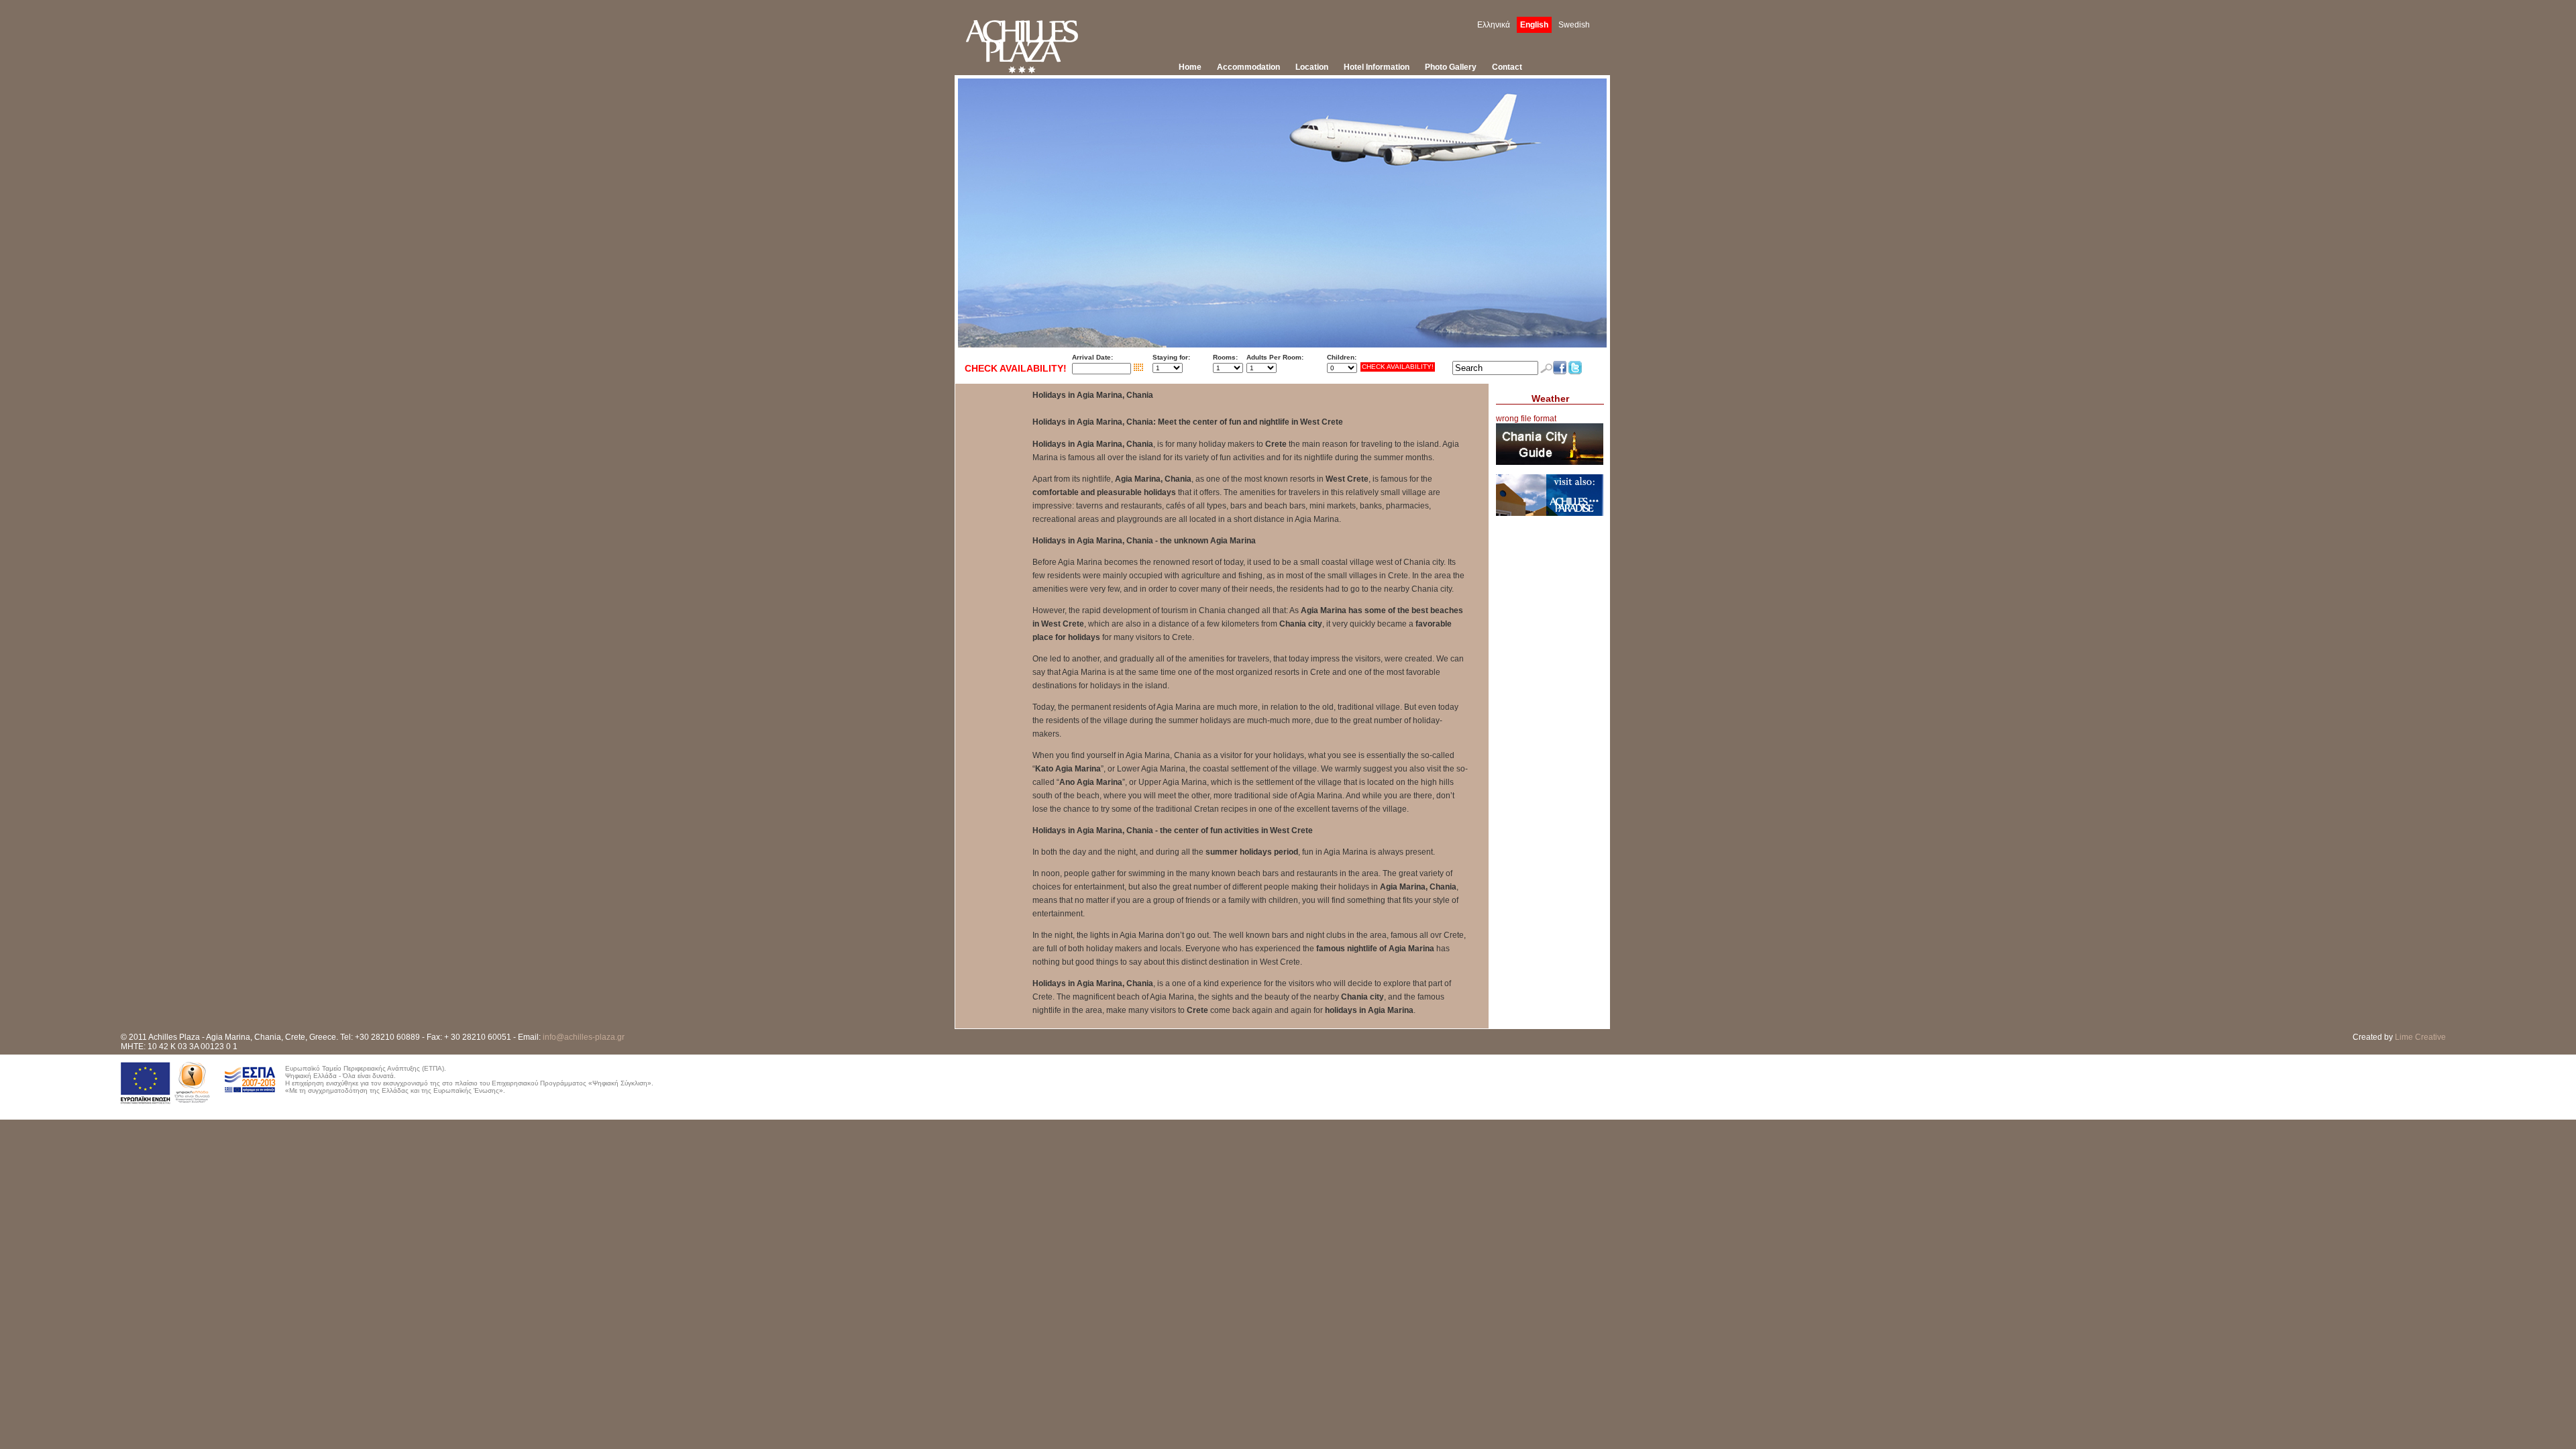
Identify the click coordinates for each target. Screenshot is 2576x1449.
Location (1312, 67)
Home (1190, 67)
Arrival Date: (1092, 357)
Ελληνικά (1494, 25)
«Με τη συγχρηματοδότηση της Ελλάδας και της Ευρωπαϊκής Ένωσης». (395, 1090)
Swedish (1574, 25)
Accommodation (1248, 67)
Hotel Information (1377, 67)
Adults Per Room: (1275, 357)
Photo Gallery (1451, 67)
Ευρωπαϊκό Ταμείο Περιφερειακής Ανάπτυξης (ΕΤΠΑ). (366, 1068)
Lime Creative (2420, 1037)
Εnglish (1534, 25)
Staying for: (1171, 357)
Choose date (1138, 368)
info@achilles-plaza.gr (584, 1037)
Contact (1507, 67)
